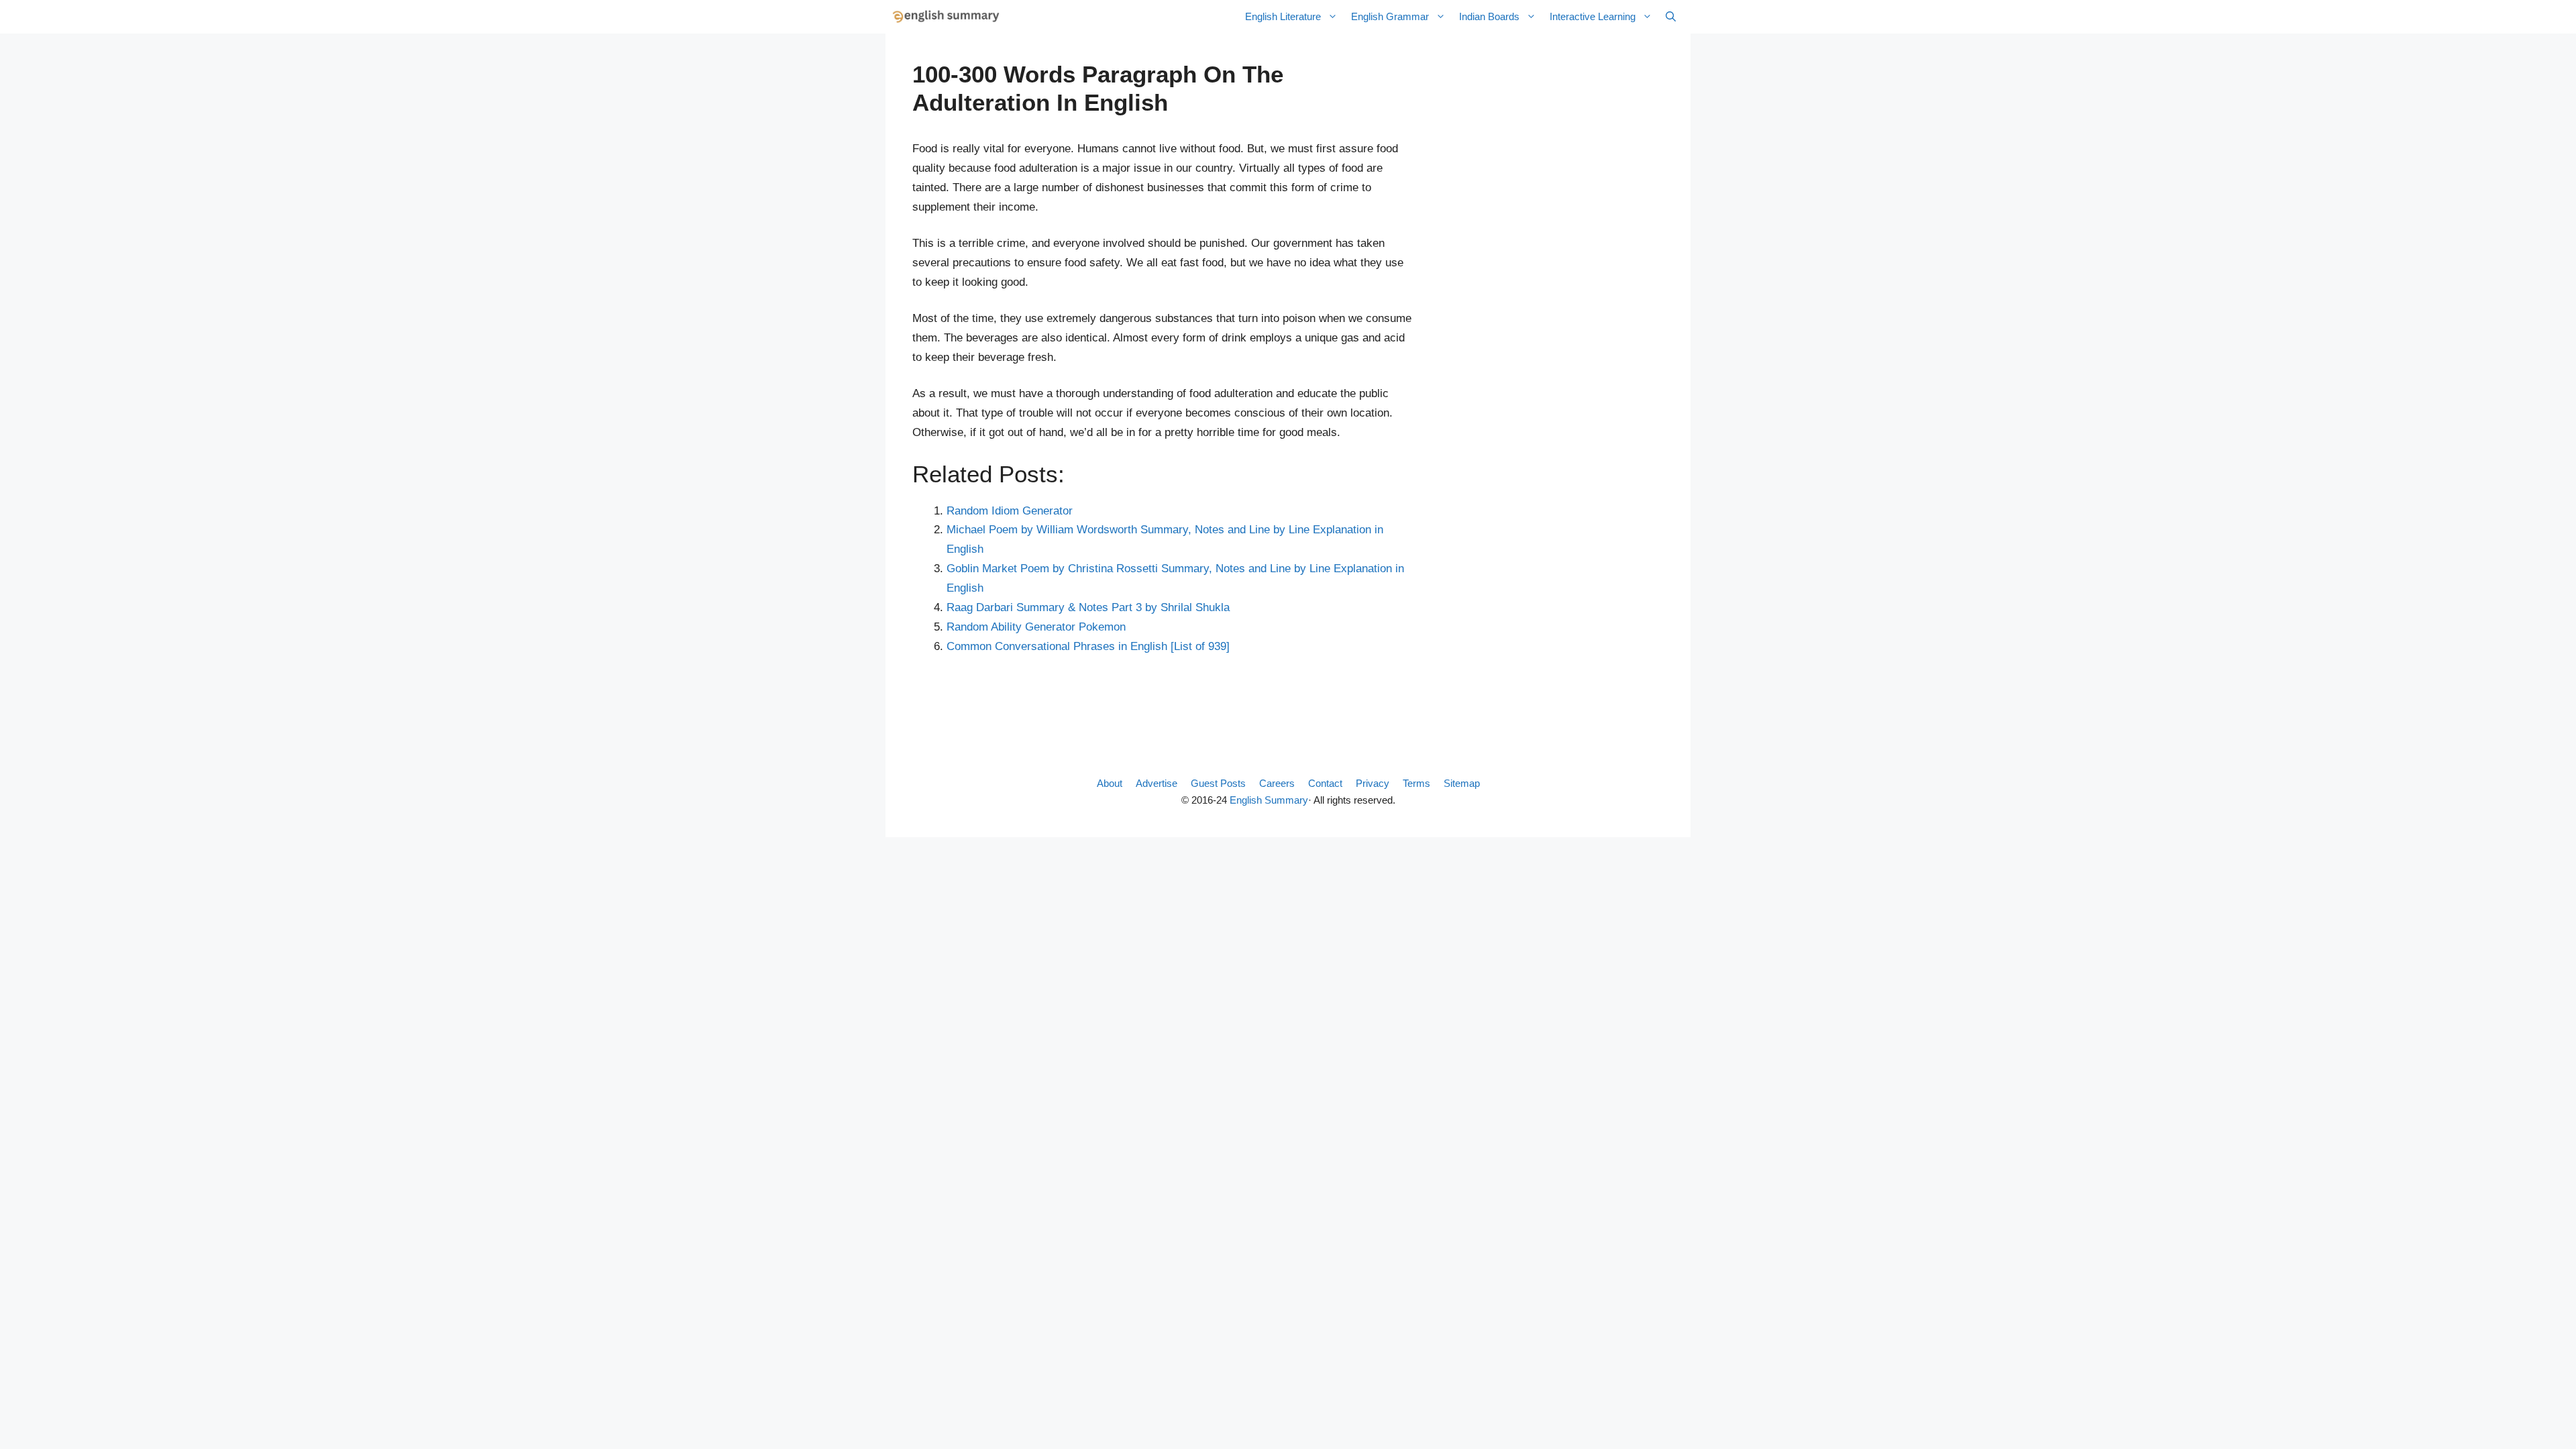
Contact (1325, 783)
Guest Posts (1218, 783)
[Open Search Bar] (1671, 17)
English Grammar (1390, 16)
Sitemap (1462, 783)
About (1110, 783)
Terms (1416, 783)
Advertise (1157, 783)
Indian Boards (1489, 16)
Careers (1277, 783)
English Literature (1283, 16)
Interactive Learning (1593, 16)
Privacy (1373, 783)
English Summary (1269, 800)
